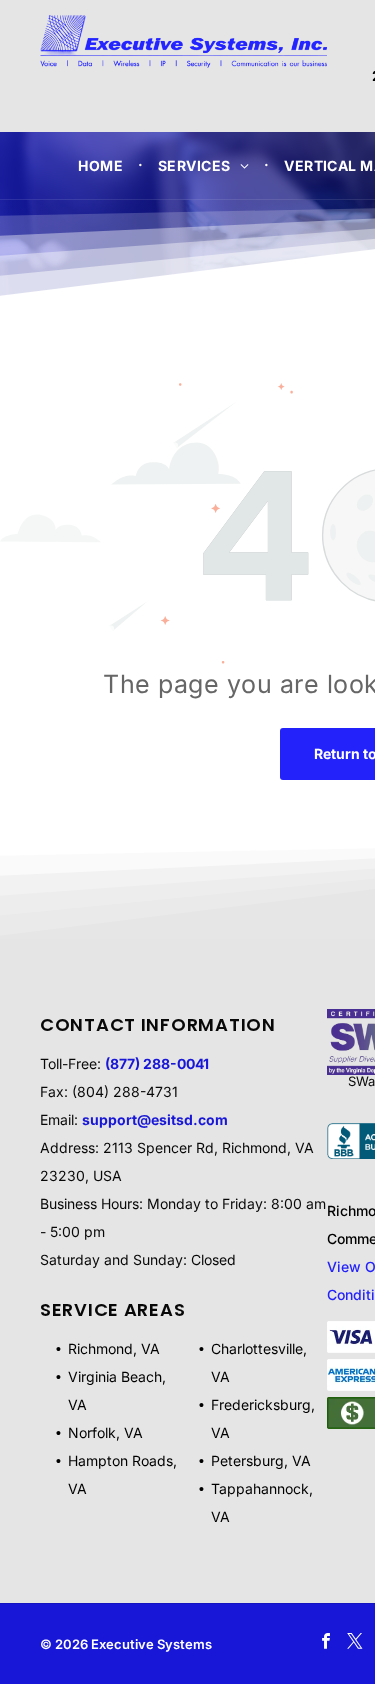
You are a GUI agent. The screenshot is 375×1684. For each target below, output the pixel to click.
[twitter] (354, 1644)
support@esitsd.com (155, 1119)
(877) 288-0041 (157, 1063)
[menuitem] (103, 165)
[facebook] (325, 1644)
